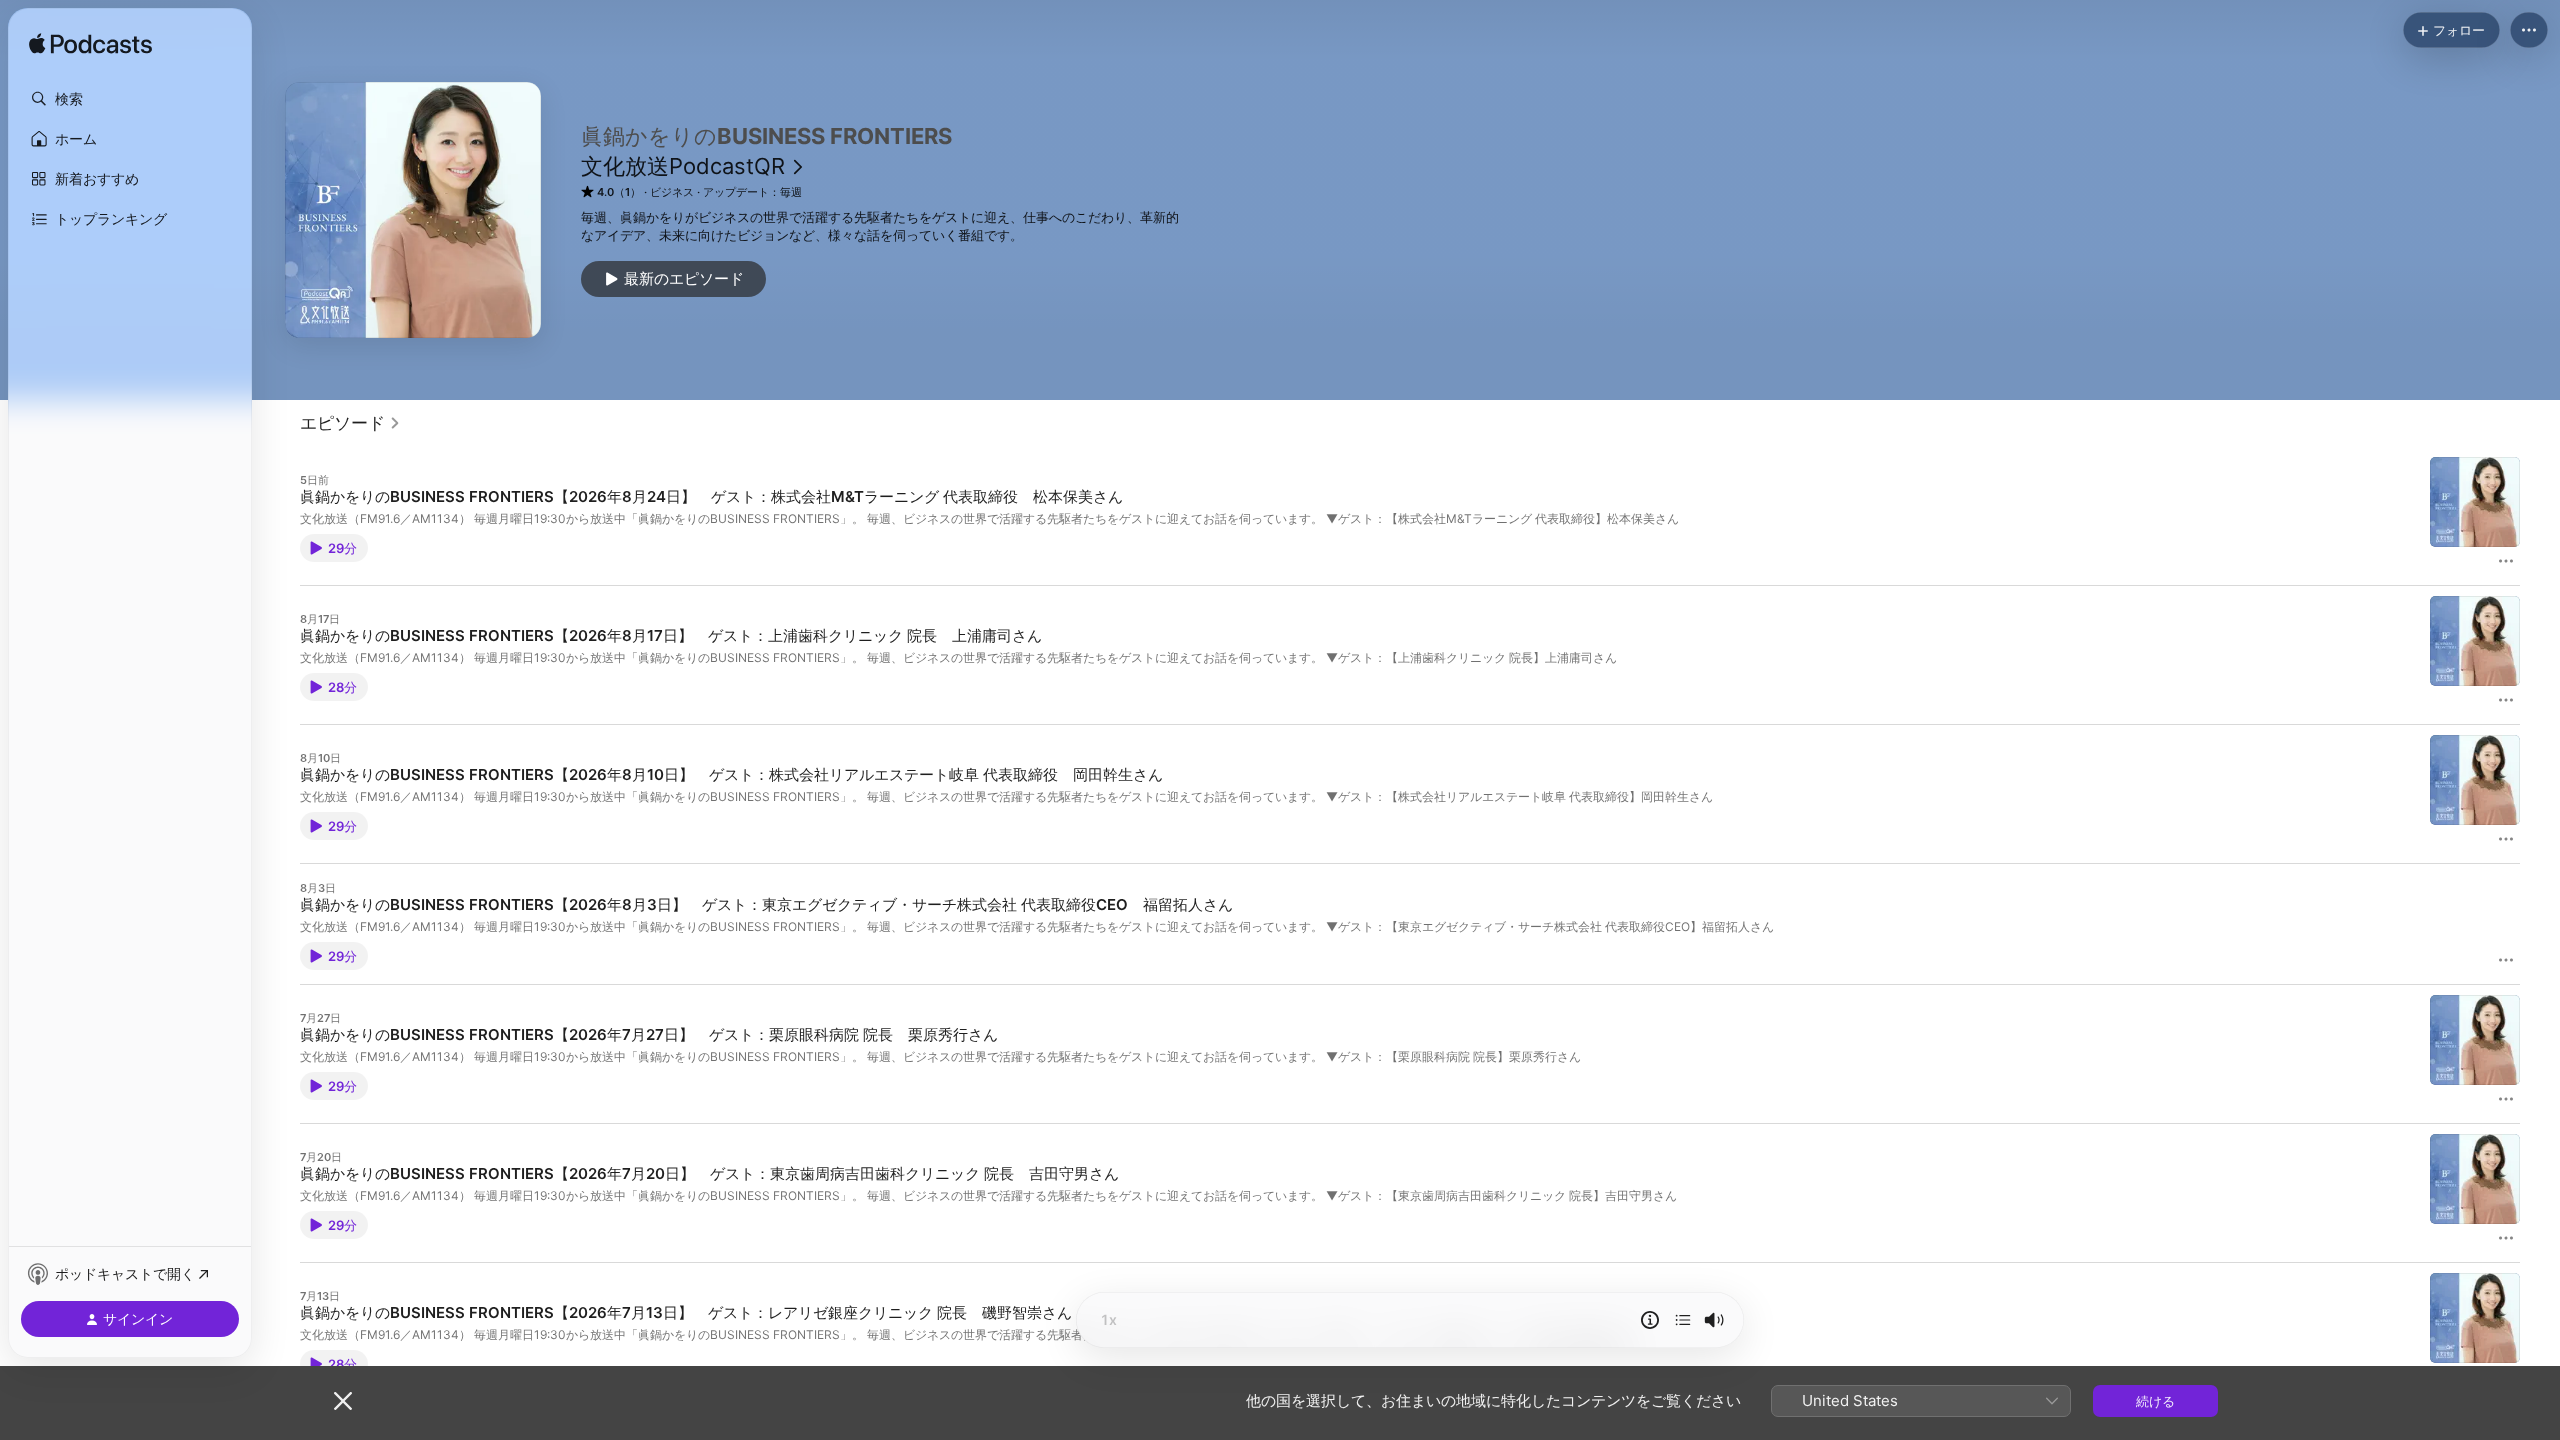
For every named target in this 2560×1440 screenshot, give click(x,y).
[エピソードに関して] (1650, 1320)
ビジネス (672, 192)
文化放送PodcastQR (683, 166)
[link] (350, 423)
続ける (2155, 1401)
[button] (130, 99)
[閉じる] (343, 1401)
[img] (90, 45)
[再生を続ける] (1683, 1320)
